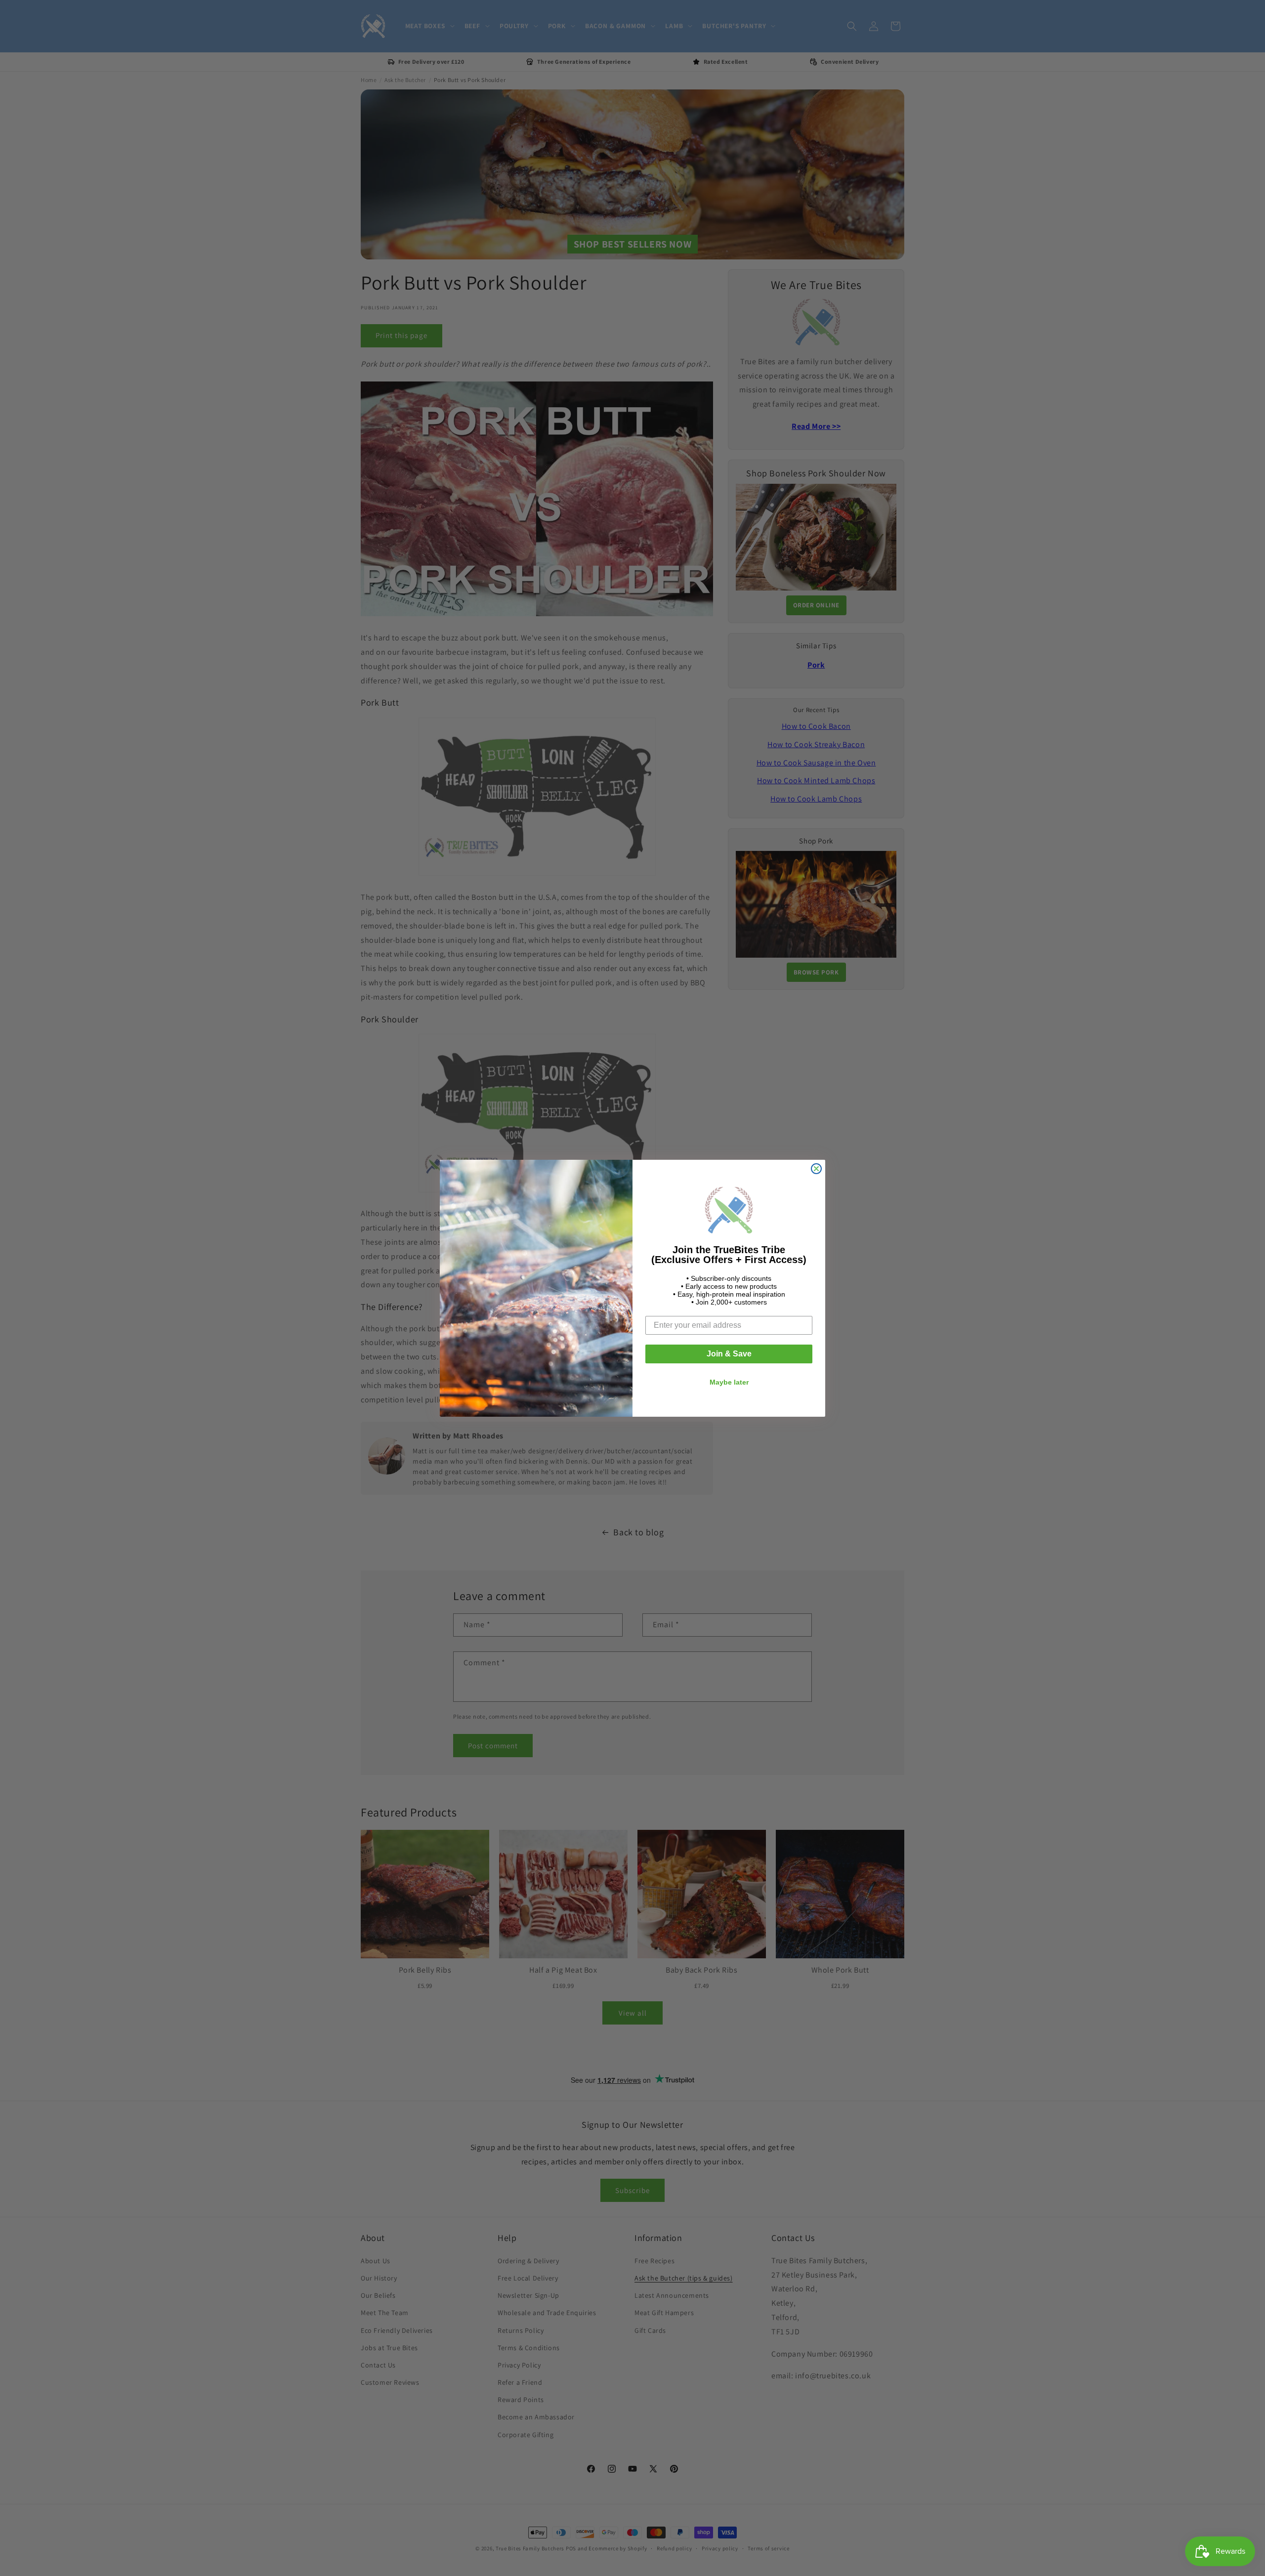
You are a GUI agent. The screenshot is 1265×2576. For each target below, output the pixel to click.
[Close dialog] (816, 1169)
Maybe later (729, 1382)
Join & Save (729, 1354)
